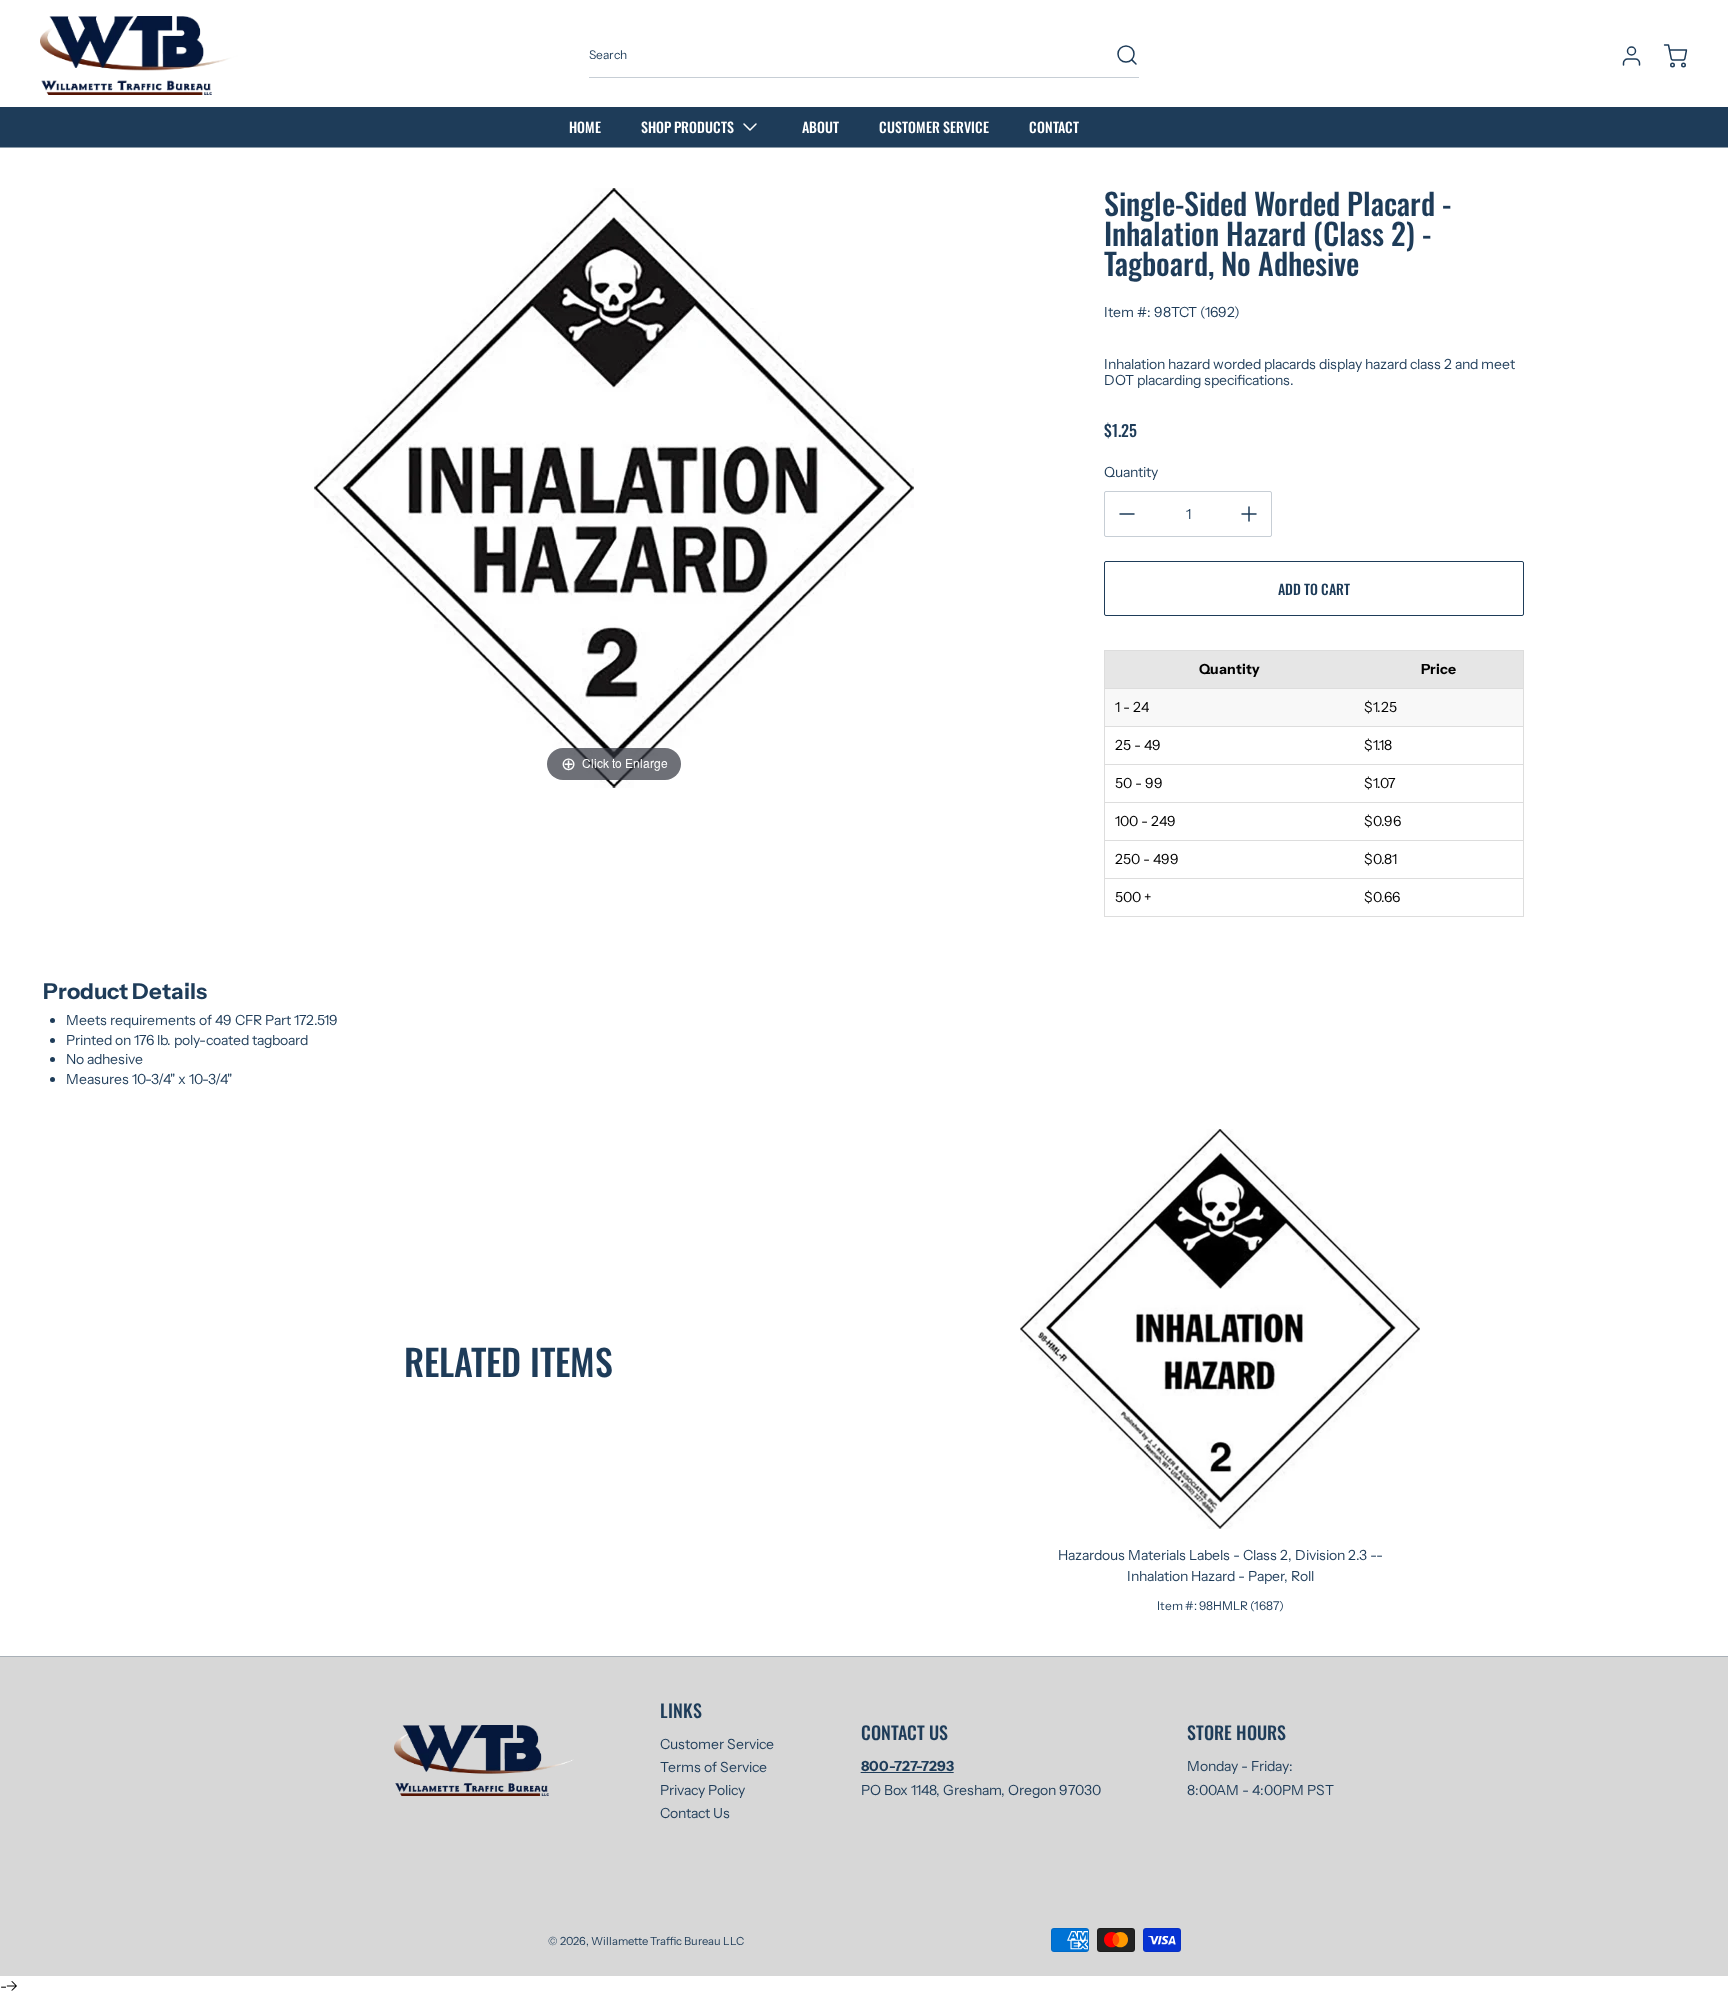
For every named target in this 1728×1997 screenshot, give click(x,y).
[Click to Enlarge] (614, 487)
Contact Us (695, 1813)
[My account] (1622, 56)
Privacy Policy (702, 1790)
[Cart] (1666, 56)
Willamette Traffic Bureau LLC (667, 1941)
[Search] (1117, 55)
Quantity (1131, 472)
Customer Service (717, 1744)
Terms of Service (713, 1767)
